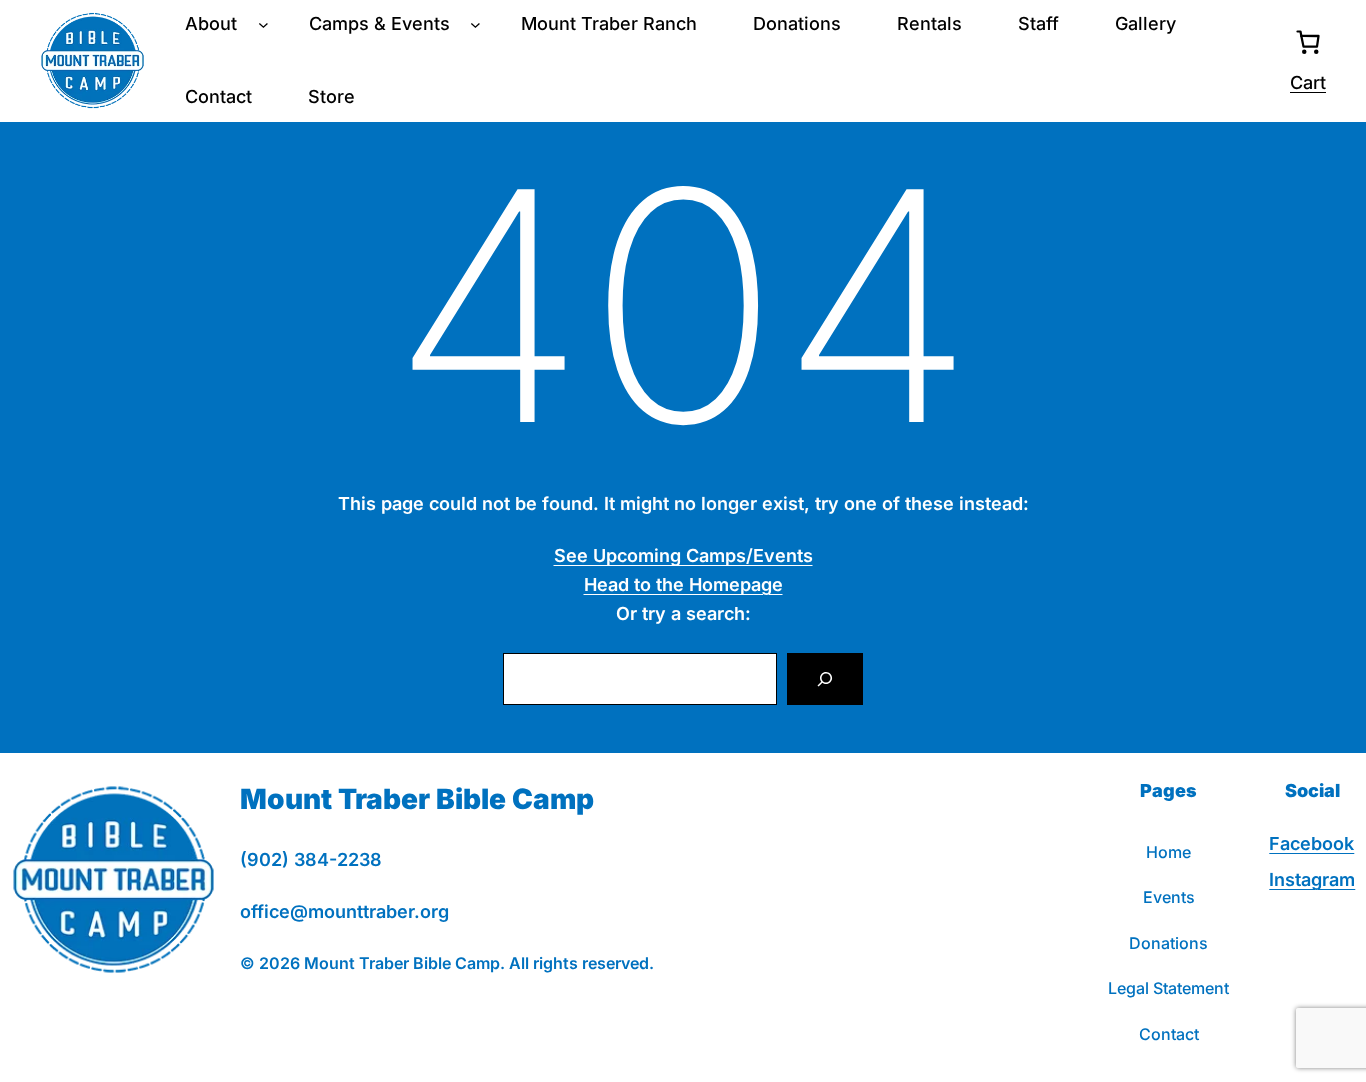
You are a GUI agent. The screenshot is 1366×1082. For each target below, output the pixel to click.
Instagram (1312, 879)
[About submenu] (263, 24)
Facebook (1311, 843)
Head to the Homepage (683, 584)
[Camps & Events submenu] (475, 24)
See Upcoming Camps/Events (683, 555)
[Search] (825, 679)
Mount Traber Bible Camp (417, 799)
